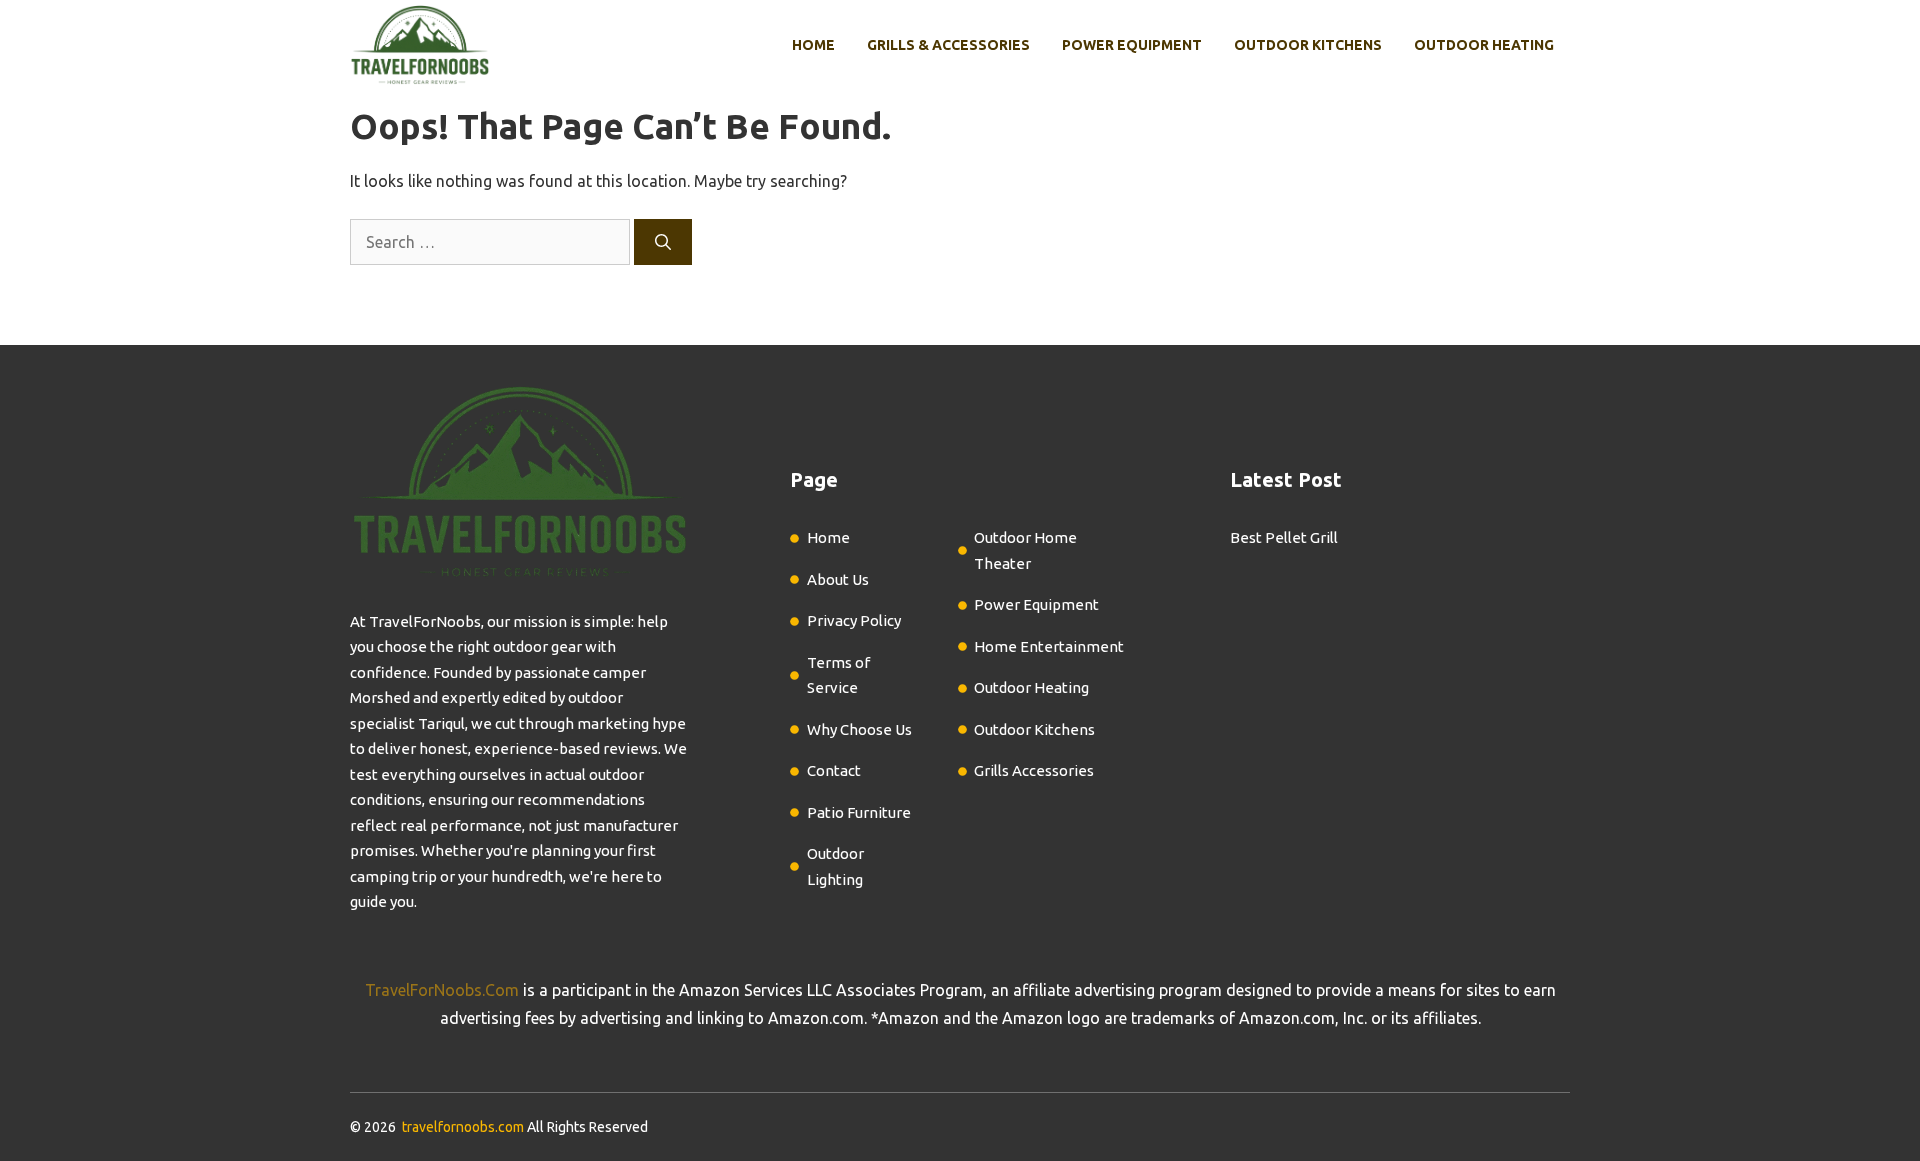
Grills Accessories (1034, 770)
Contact (834, 770)
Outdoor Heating (1484, 45)
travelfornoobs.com (463, 1127)
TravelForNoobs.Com (442, 990)
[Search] (663, 242)
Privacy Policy (854, 620)
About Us (838, 579)
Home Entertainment (1049, 646)
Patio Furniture (859, 812)
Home (813, 45)
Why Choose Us (859, 729)
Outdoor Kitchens (1308, 45)
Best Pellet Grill (1284, 537)
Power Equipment (1132, 45)
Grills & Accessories (948, 45)
